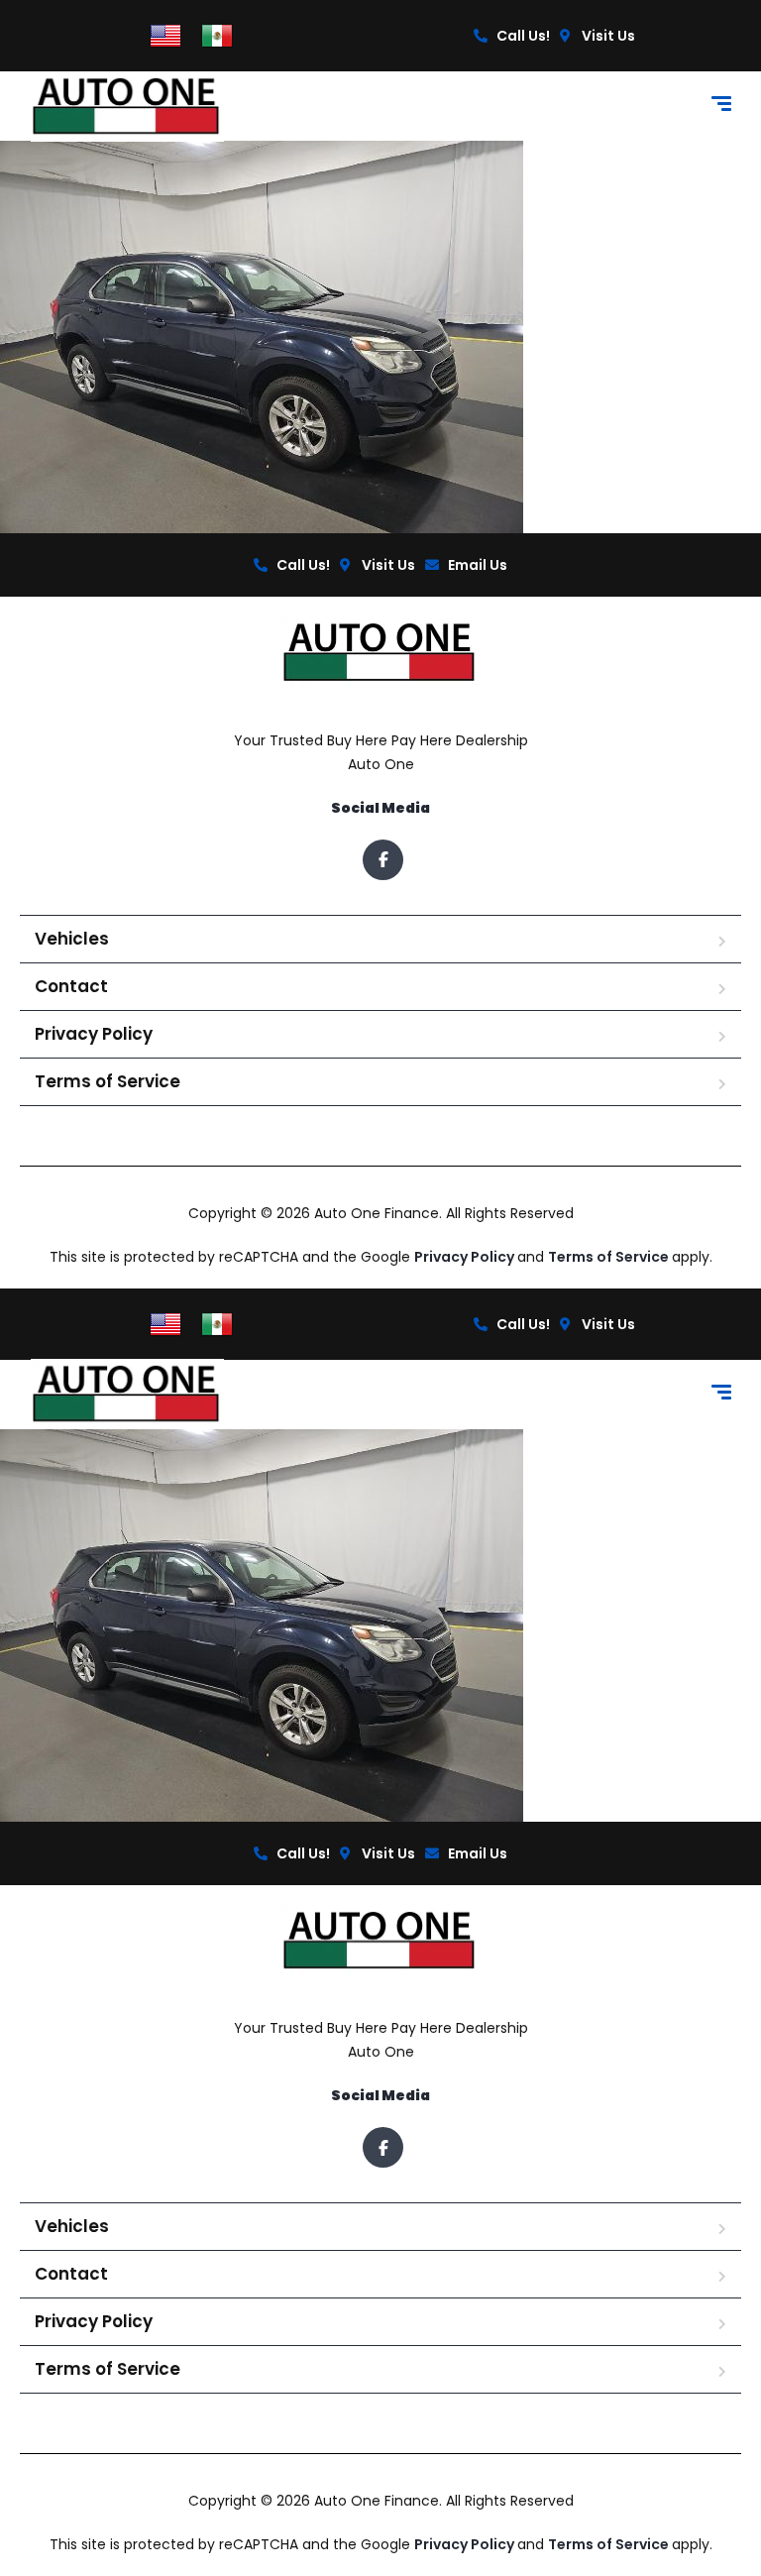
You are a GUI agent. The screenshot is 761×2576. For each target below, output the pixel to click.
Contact (71, 986)
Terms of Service (108, 1081)
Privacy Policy (94, 1034)
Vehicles (72, 939)
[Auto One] (128, 107)
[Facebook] (383, 860)
